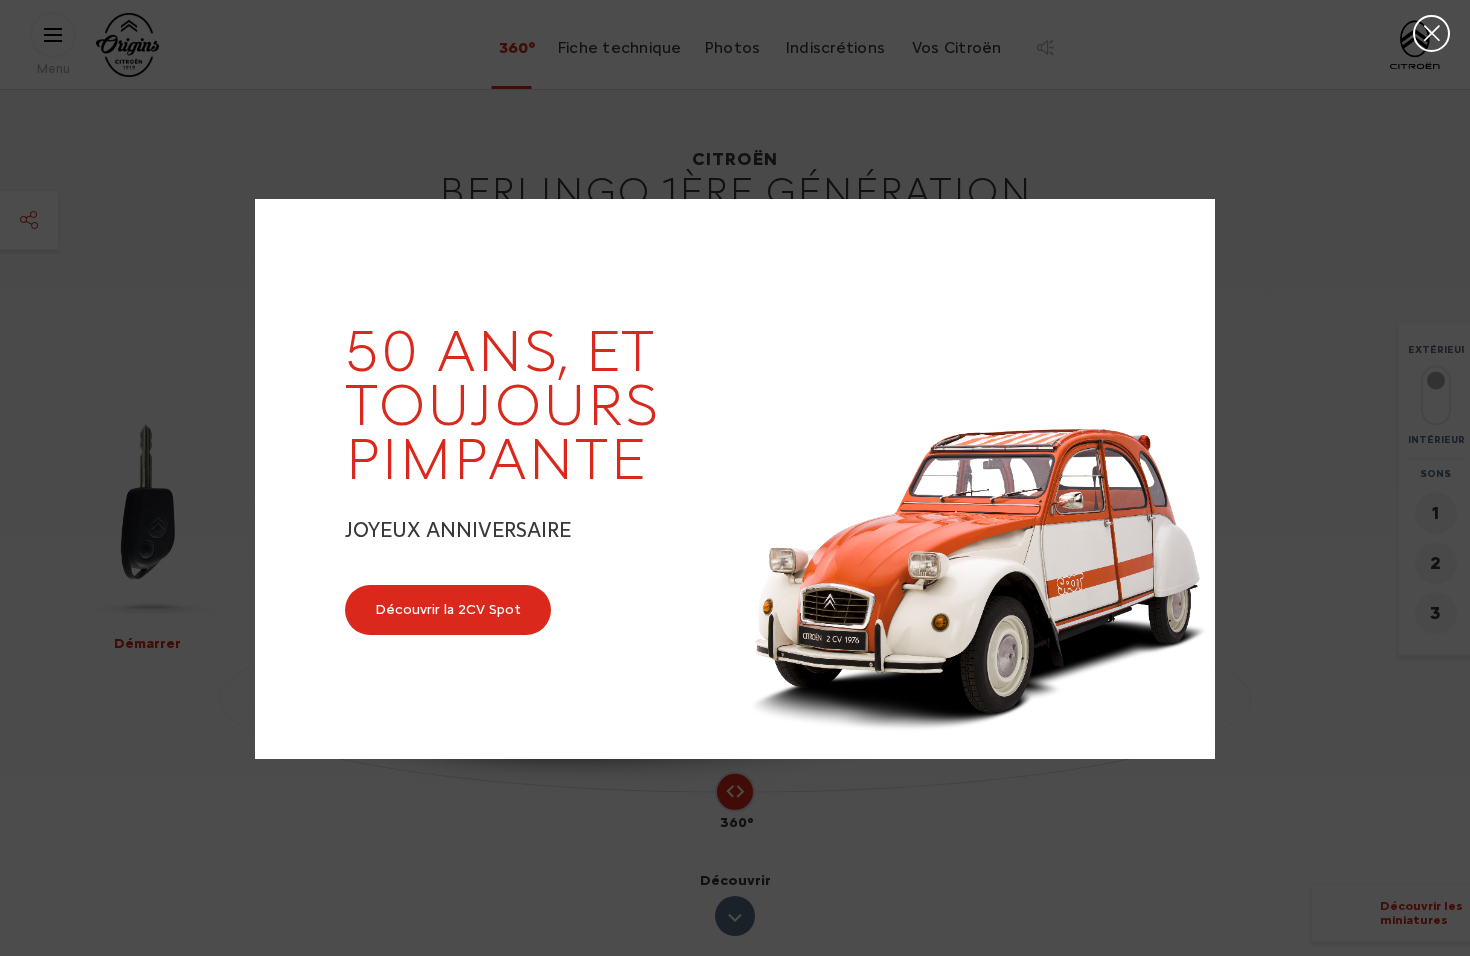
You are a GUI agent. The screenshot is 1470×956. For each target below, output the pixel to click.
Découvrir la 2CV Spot (448, 609)
